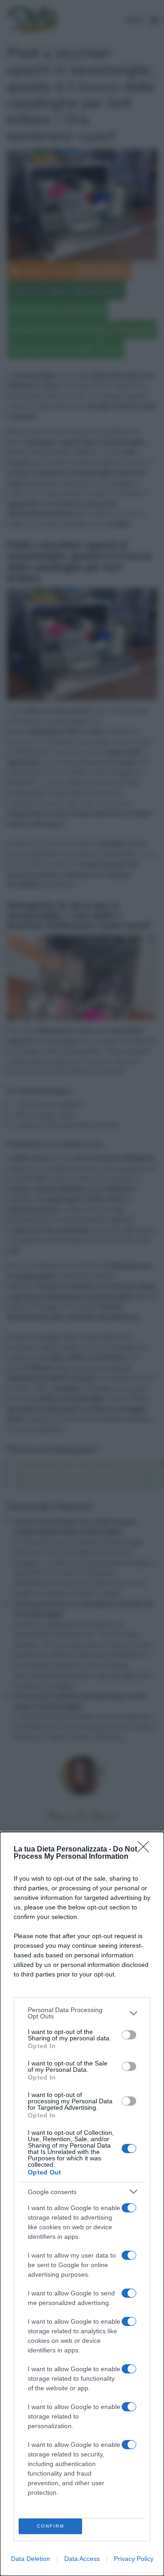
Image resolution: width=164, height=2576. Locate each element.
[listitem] (82, 2013)
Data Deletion (31, 2559)
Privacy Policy (134, 2559)
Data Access (82, 2559)
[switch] (129, 2035)
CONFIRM (51, 2526)
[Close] (146, 1850)
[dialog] (82, 2204)
